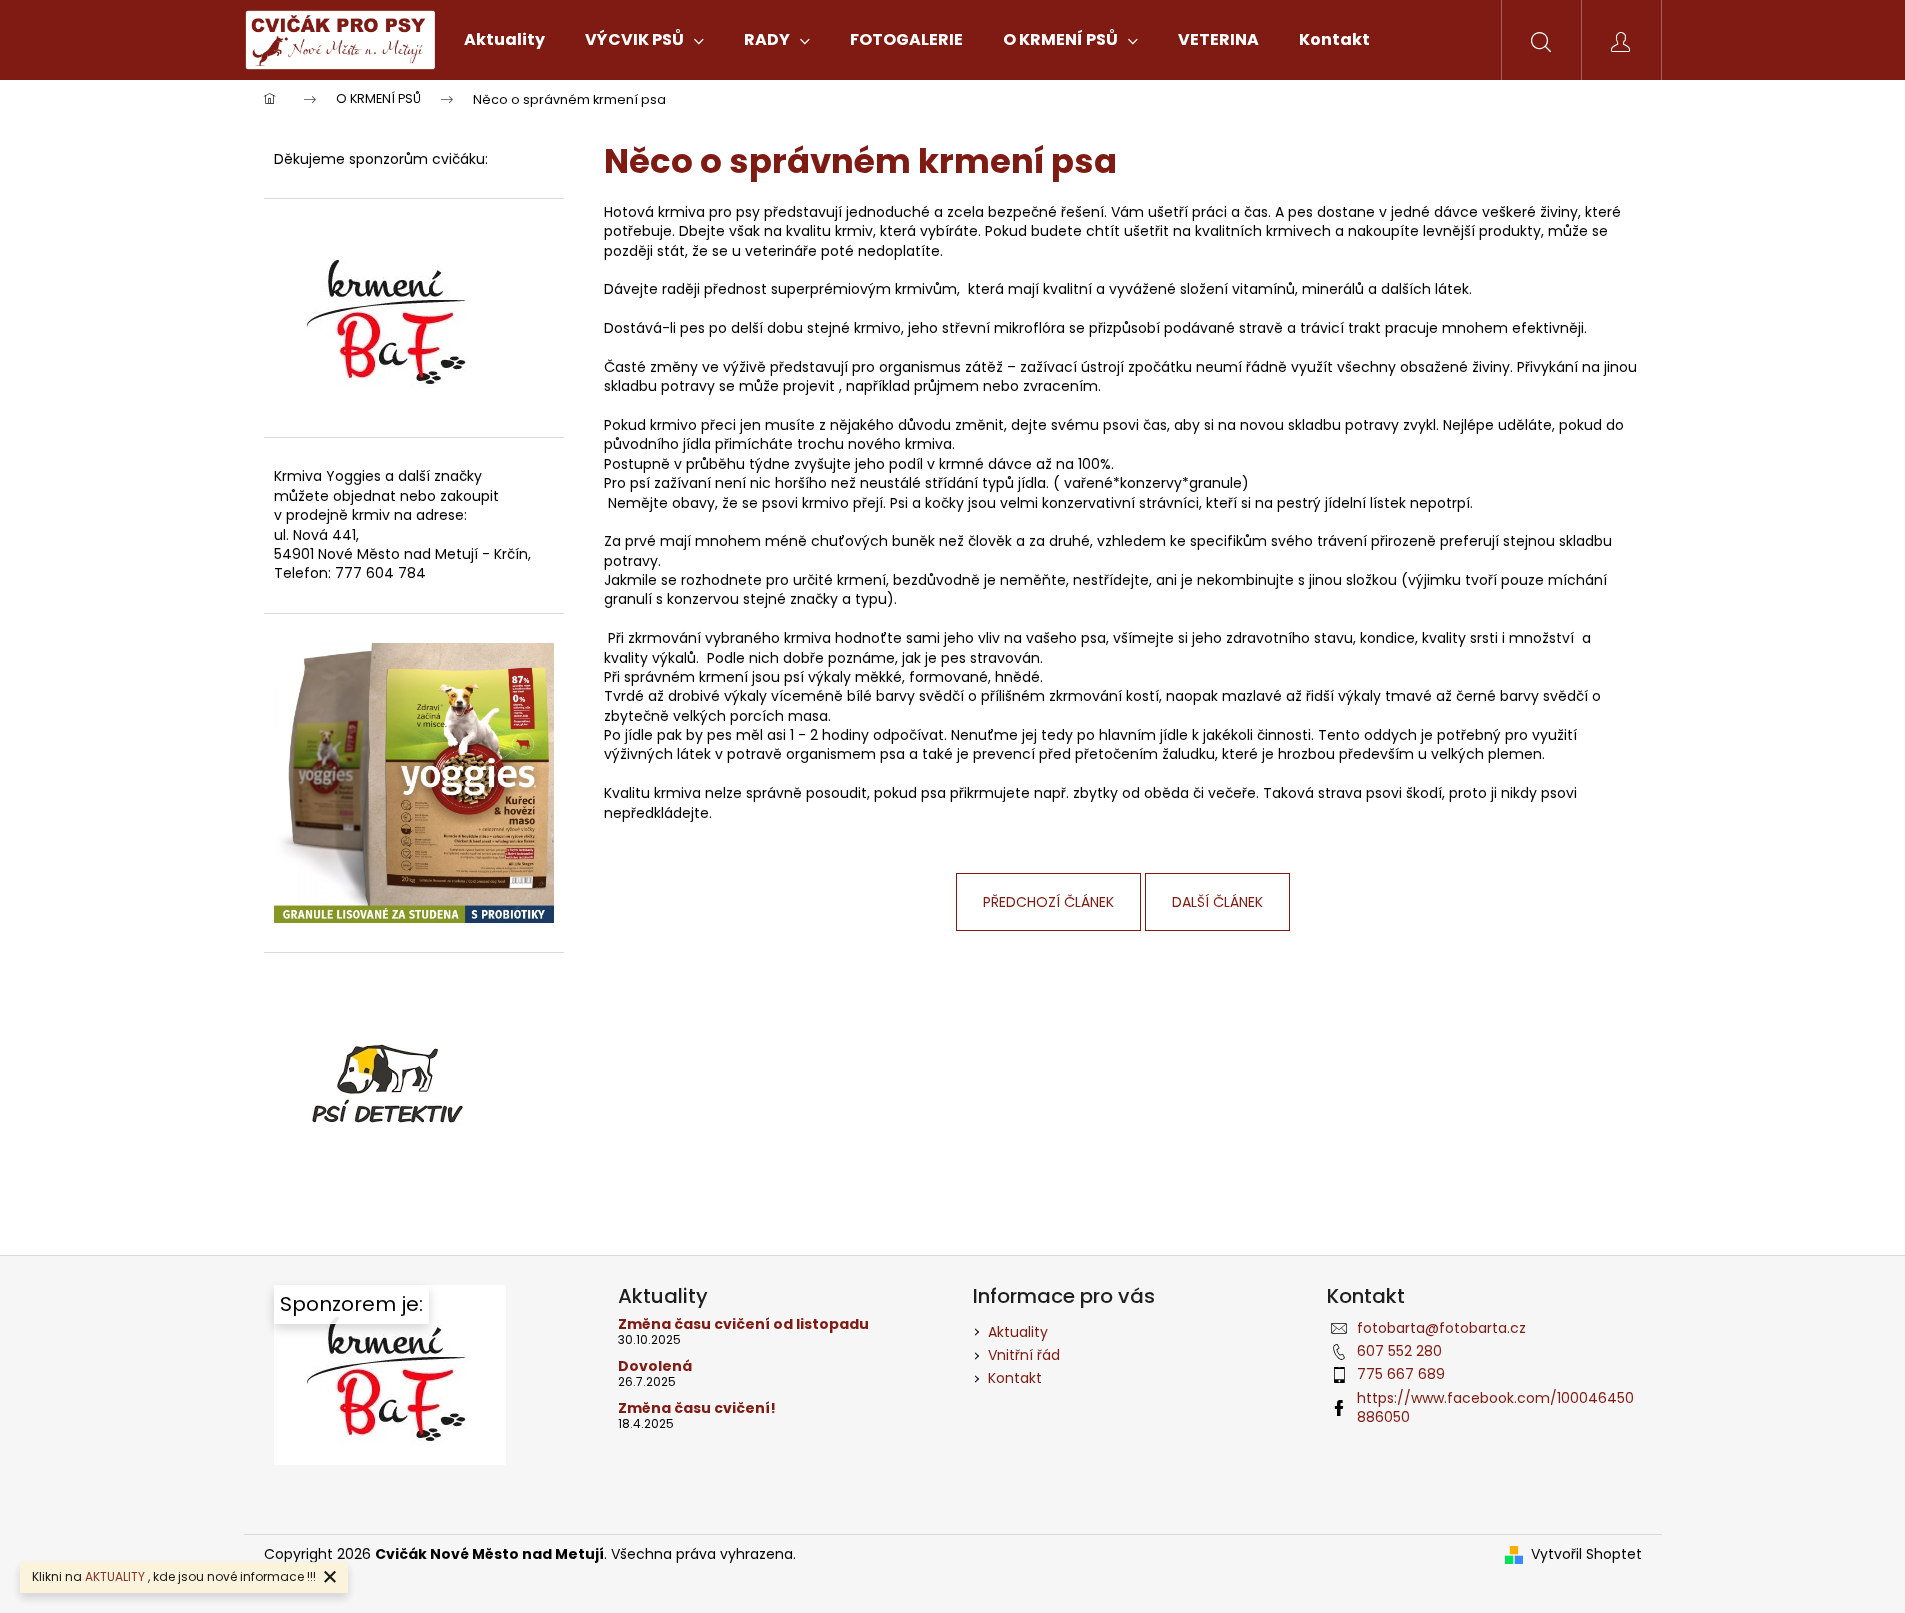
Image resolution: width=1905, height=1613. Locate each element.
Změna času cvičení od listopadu (743, 1324)
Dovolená (655, 1366)
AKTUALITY (115, 1576)
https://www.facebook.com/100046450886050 (1495, 1407)
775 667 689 (1401, 1374)
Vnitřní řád (1024, 1355)
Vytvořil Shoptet (1586, 1554)
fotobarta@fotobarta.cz (1441, 1328)
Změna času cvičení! (697, 1408)
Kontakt (1015, 1378)
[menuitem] (504, 40)
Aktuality (1018, 1332)
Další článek (1217, 902)
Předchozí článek (1048, 902)
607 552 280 (1399, 1351)
